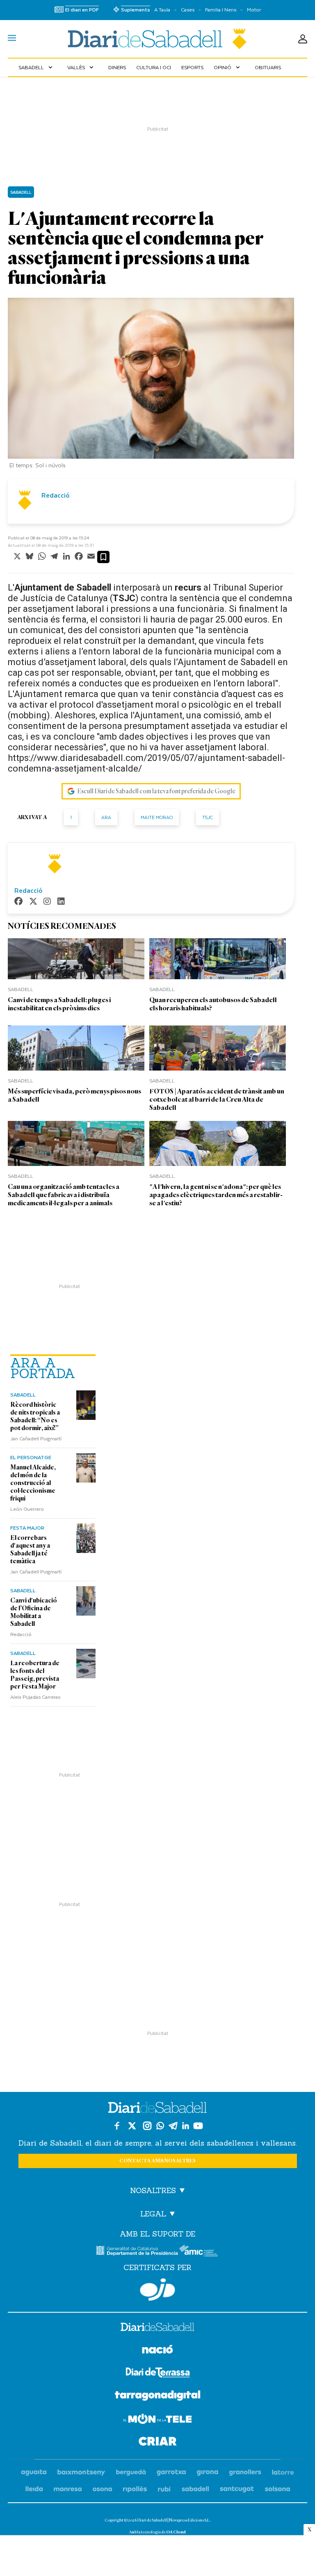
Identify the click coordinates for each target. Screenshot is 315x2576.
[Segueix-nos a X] (132, 2126)
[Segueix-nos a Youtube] (198, 2126)
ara (106, 817)
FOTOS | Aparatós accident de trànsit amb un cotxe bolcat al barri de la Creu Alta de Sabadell (217, 1099)
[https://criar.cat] (158, 2443)
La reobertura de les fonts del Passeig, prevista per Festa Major (35, 1675)
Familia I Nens (221, 10)
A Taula (162, 10)
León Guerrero (27, 1509)
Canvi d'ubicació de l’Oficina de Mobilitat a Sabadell (34, 1612)
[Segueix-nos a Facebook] (117, 2126)
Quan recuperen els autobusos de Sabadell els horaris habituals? (213, 1004)
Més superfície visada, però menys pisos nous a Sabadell (74, 1095)
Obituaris (268, 67)
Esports (192, 67)
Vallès (81, 67)
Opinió (228, 67)
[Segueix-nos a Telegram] (173, 2126)
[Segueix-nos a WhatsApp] (160, 2126)
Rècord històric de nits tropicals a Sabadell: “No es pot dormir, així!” (35, 1416)
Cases (188, 10)
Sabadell (36, 67)
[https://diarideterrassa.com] (158, 2374)
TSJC (208, 817)
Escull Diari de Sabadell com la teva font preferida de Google (156, 791)
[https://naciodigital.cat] (157, 2351)
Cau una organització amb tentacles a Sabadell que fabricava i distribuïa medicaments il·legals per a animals (64, 1195)
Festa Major (27, 1528)
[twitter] (33, 902)
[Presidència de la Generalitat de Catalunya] (137, 2251)
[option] (151, 385)
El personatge (31, 1457)
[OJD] (157, 2290)
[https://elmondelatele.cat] (157, 2420)
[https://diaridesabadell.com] (157, 2328)
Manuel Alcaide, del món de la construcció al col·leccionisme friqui (33, 1483)
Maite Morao (157, 817)
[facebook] (18, 902)
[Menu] (12, 39)
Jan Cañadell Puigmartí (36, 1438)
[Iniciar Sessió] (303, 39)
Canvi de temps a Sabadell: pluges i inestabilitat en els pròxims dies (59, 1004)
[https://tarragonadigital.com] (158, 2397)
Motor (254, 10)
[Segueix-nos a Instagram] (147, 2126)
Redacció (21, 1634)
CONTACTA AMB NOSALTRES (157, 2161)
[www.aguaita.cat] (34, 2473)
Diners (117, 67)
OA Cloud (176, 2532)
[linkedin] (61, 902)
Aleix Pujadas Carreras (35, 1697)
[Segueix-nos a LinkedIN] (186, 2126)
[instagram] (47, 902)
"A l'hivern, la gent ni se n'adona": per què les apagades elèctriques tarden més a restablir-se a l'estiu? (216, 1195)
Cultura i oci (154, 67)
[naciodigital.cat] (81, 2473)
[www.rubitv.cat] (164, 2489)
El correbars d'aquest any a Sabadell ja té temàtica (30, 1549)
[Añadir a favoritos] (103, 557)
